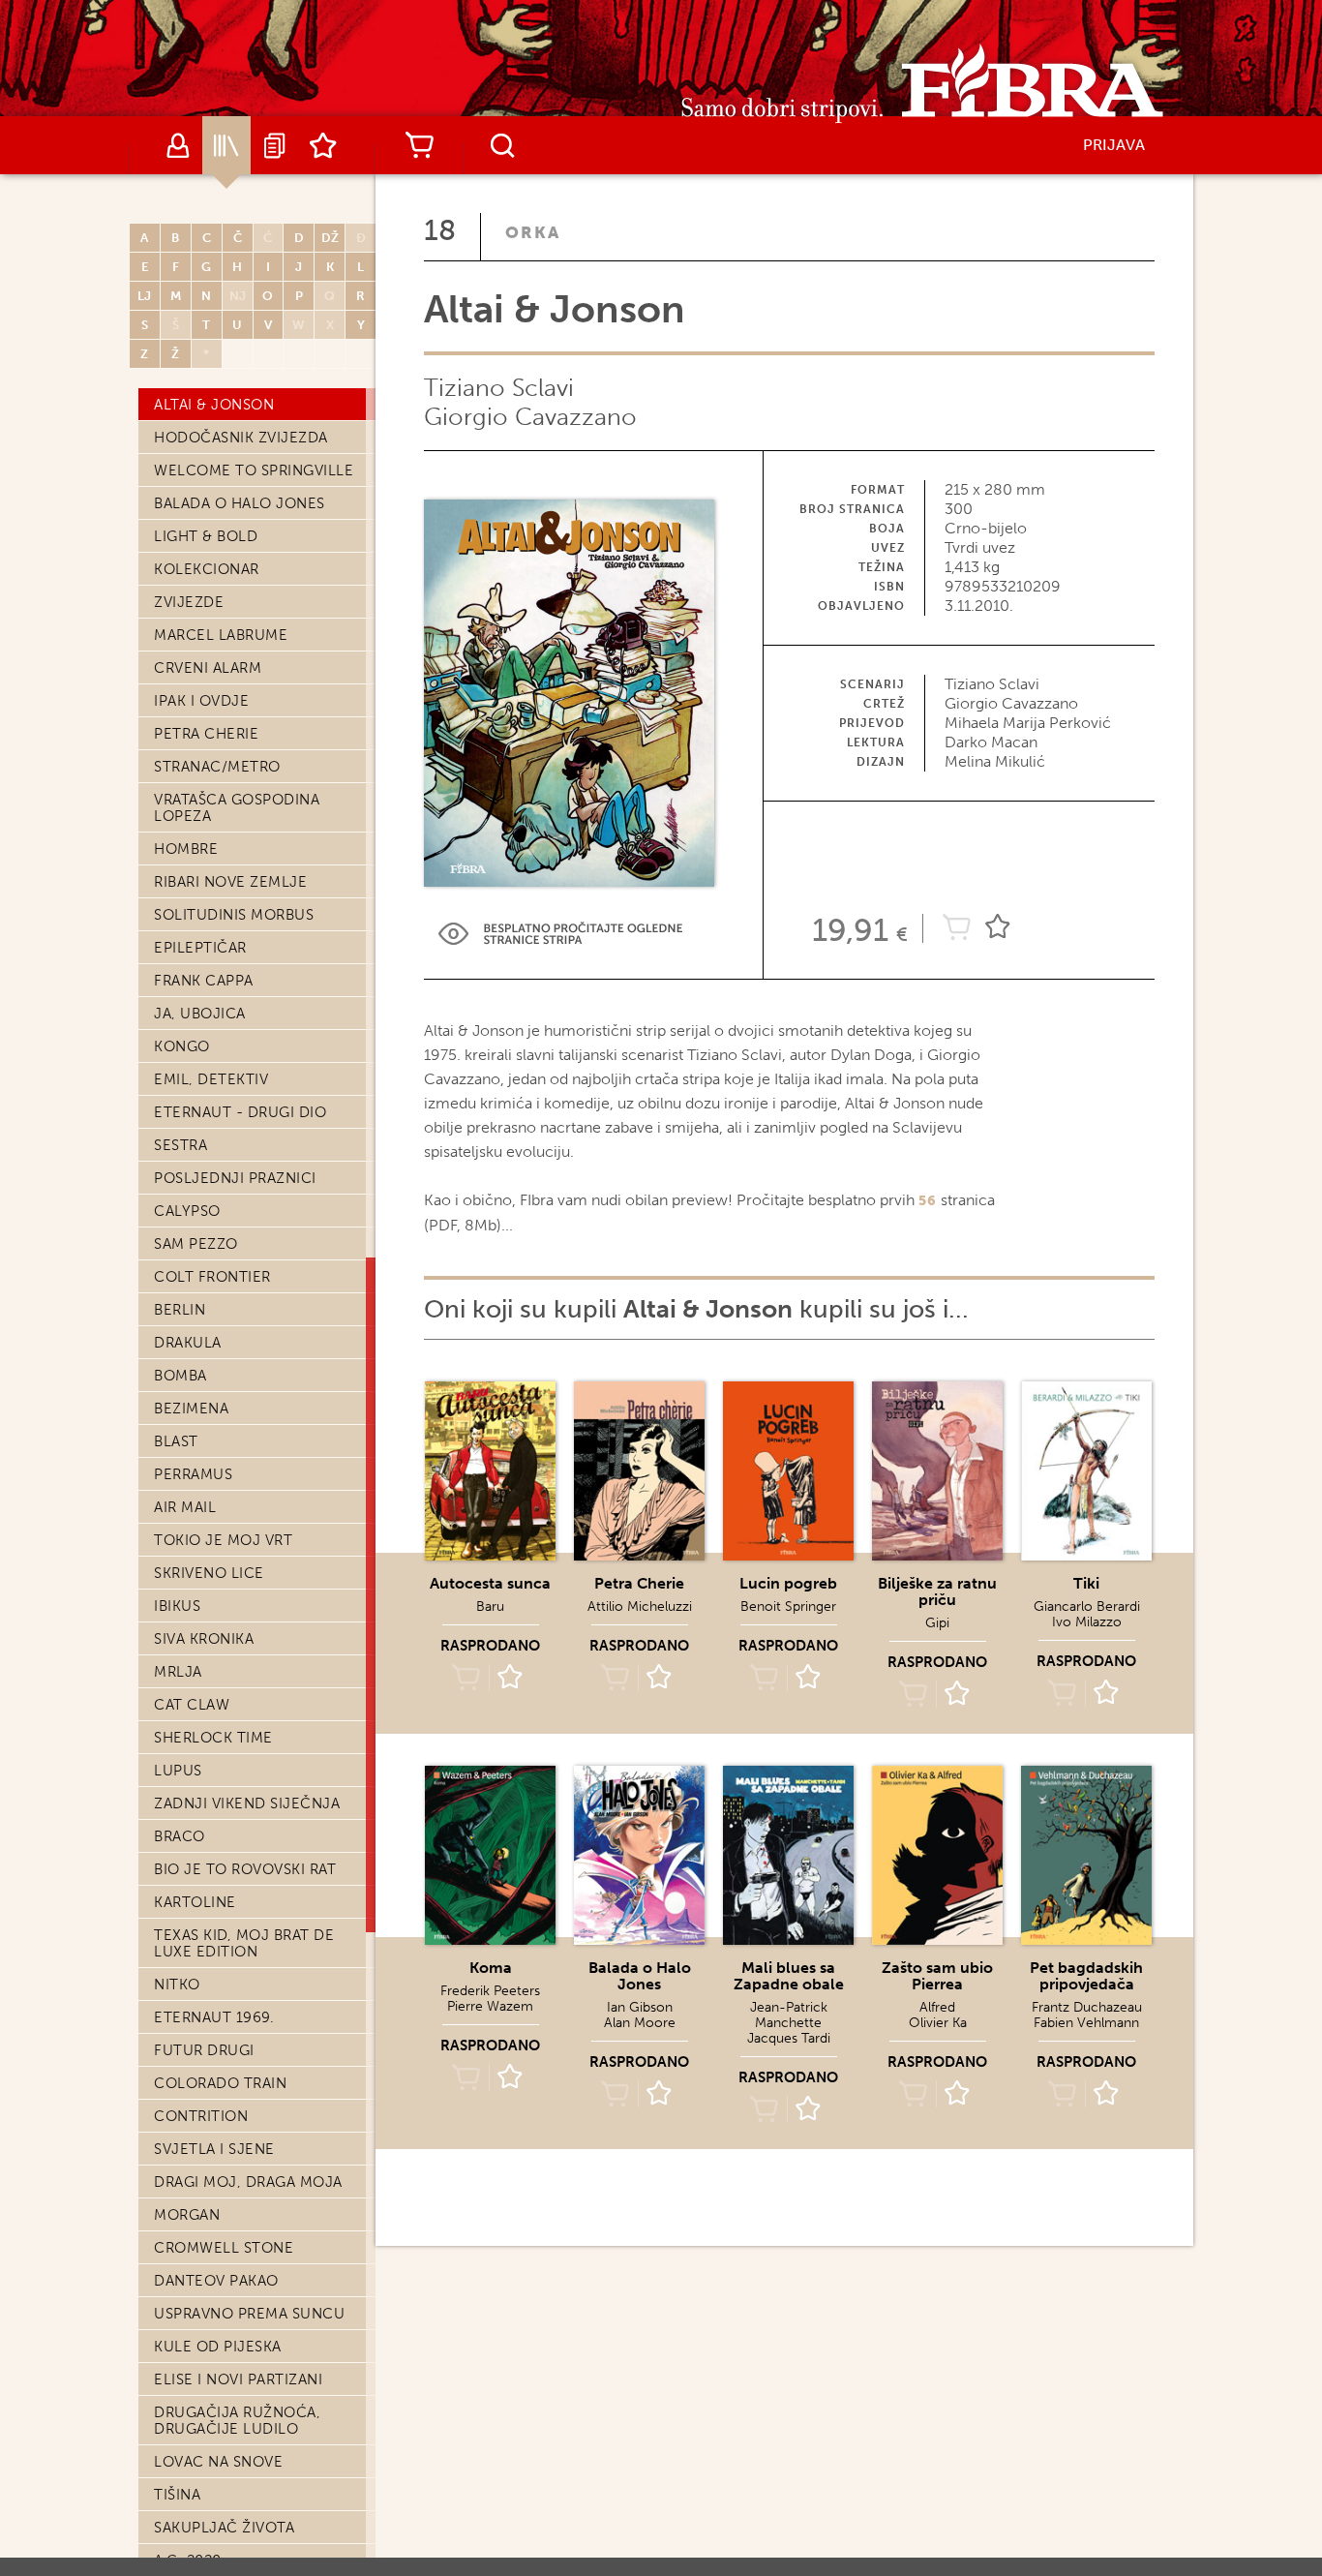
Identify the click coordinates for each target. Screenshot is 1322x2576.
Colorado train (220, 2083)
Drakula (188, 1343)
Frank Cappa (204, 981)
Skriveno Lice (209, 1573)
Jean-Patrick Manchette (789, 2015)
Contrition (201, 2116)
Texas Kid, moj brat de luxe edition (244, 1943)
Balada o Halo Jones (240, 503)
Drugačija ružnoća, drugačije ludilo (237, 2421)
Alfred (937, 2007)
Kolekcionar (207, 569)
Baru (490, 1606)
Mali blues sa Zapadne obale (789, 1976)
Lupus (178, 1771)
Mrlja (178, 1672)
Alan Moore (640, 2023)
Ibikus (177, 1606)
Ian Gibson (640, 2007)
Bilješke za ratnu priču (937, 1591)
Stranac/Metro (217, 767)
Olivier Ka (938, 2023)
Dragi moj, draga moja (248, 2182)
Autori (178, 145)
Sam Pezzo (196, 1244)
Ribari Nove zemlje (230, 882)
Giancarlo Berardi (1087, 1606)
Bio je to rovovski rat (245, 1869)
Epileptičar (200, 948)
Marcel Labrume (221, 635)
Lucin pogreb (788, 1583)
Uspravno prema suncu (249, 2314)
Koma (491, 1968)
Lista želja (323, 145)
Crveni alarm (208, 668)
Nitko (177, 1985)
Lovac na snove (218, 2462)
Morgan (187, 2215)
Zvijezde (189, 602)
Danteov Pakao (216, 2281)
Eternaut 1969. (214, 2017)
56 (928, 1201)
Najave (275, 145)
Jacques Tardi (789, 2038)
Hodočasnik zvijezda (241, 438)
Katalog (226, 145)
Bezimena (191, 1409)
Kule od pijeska (218, 2347)
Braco (180, 1836)
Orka (533, 232)
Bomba (180, 1376)
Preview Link (560, 934)
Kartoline (195, 1902)
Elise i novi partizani (238, 2379)
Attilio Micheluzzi (640, 1606)
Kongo (182, 1046)
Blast (176, 1441)
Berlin (180, 1310)
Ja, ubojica (200, 1014)
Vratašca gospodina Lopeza (237, 808)
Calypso (187, 1211)
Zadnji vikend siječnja (247, 1803)
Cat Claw (192, 1705)
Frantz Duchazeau (1087, 2007)
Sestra (180, 1145)
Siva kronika (204, 1639)
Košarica (419, 145)
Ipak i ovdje (201, 701)
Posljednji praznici (235, 1178)
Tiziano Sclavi (499, 388)
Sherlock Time (213, 1738)
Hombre (186, 849)
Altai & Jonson (214, 405)
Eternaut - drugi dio (240, 1112)
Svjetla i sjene (214, 2149)
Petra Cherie (206, 734)
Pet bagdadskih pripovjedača (1086, 1976)
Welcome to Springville (254, 470)
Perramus (193, 1474)
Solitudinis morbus (234, 915)
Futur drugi (204, 2050)
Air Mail (185, 1507)
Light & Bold (206, 536)
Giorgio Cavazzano (530, 417)
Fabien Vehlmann (1086, 2023)
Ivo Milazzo (1087, 1622)
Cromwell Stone (224, 2248)
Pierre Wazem (490, 2006)
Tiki (1086, 1583)
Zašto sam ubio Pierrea (937, 1976)
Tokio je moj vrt (223, 1540)
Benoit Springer (788, 1606)
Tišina (177, 2495)
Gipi (937, 1623)
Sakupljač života (224, 2528)
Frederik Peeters (490, 1991)
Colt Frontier (212, 1277)
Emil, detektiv (211, 1079)
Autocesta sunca (490, 1583)
